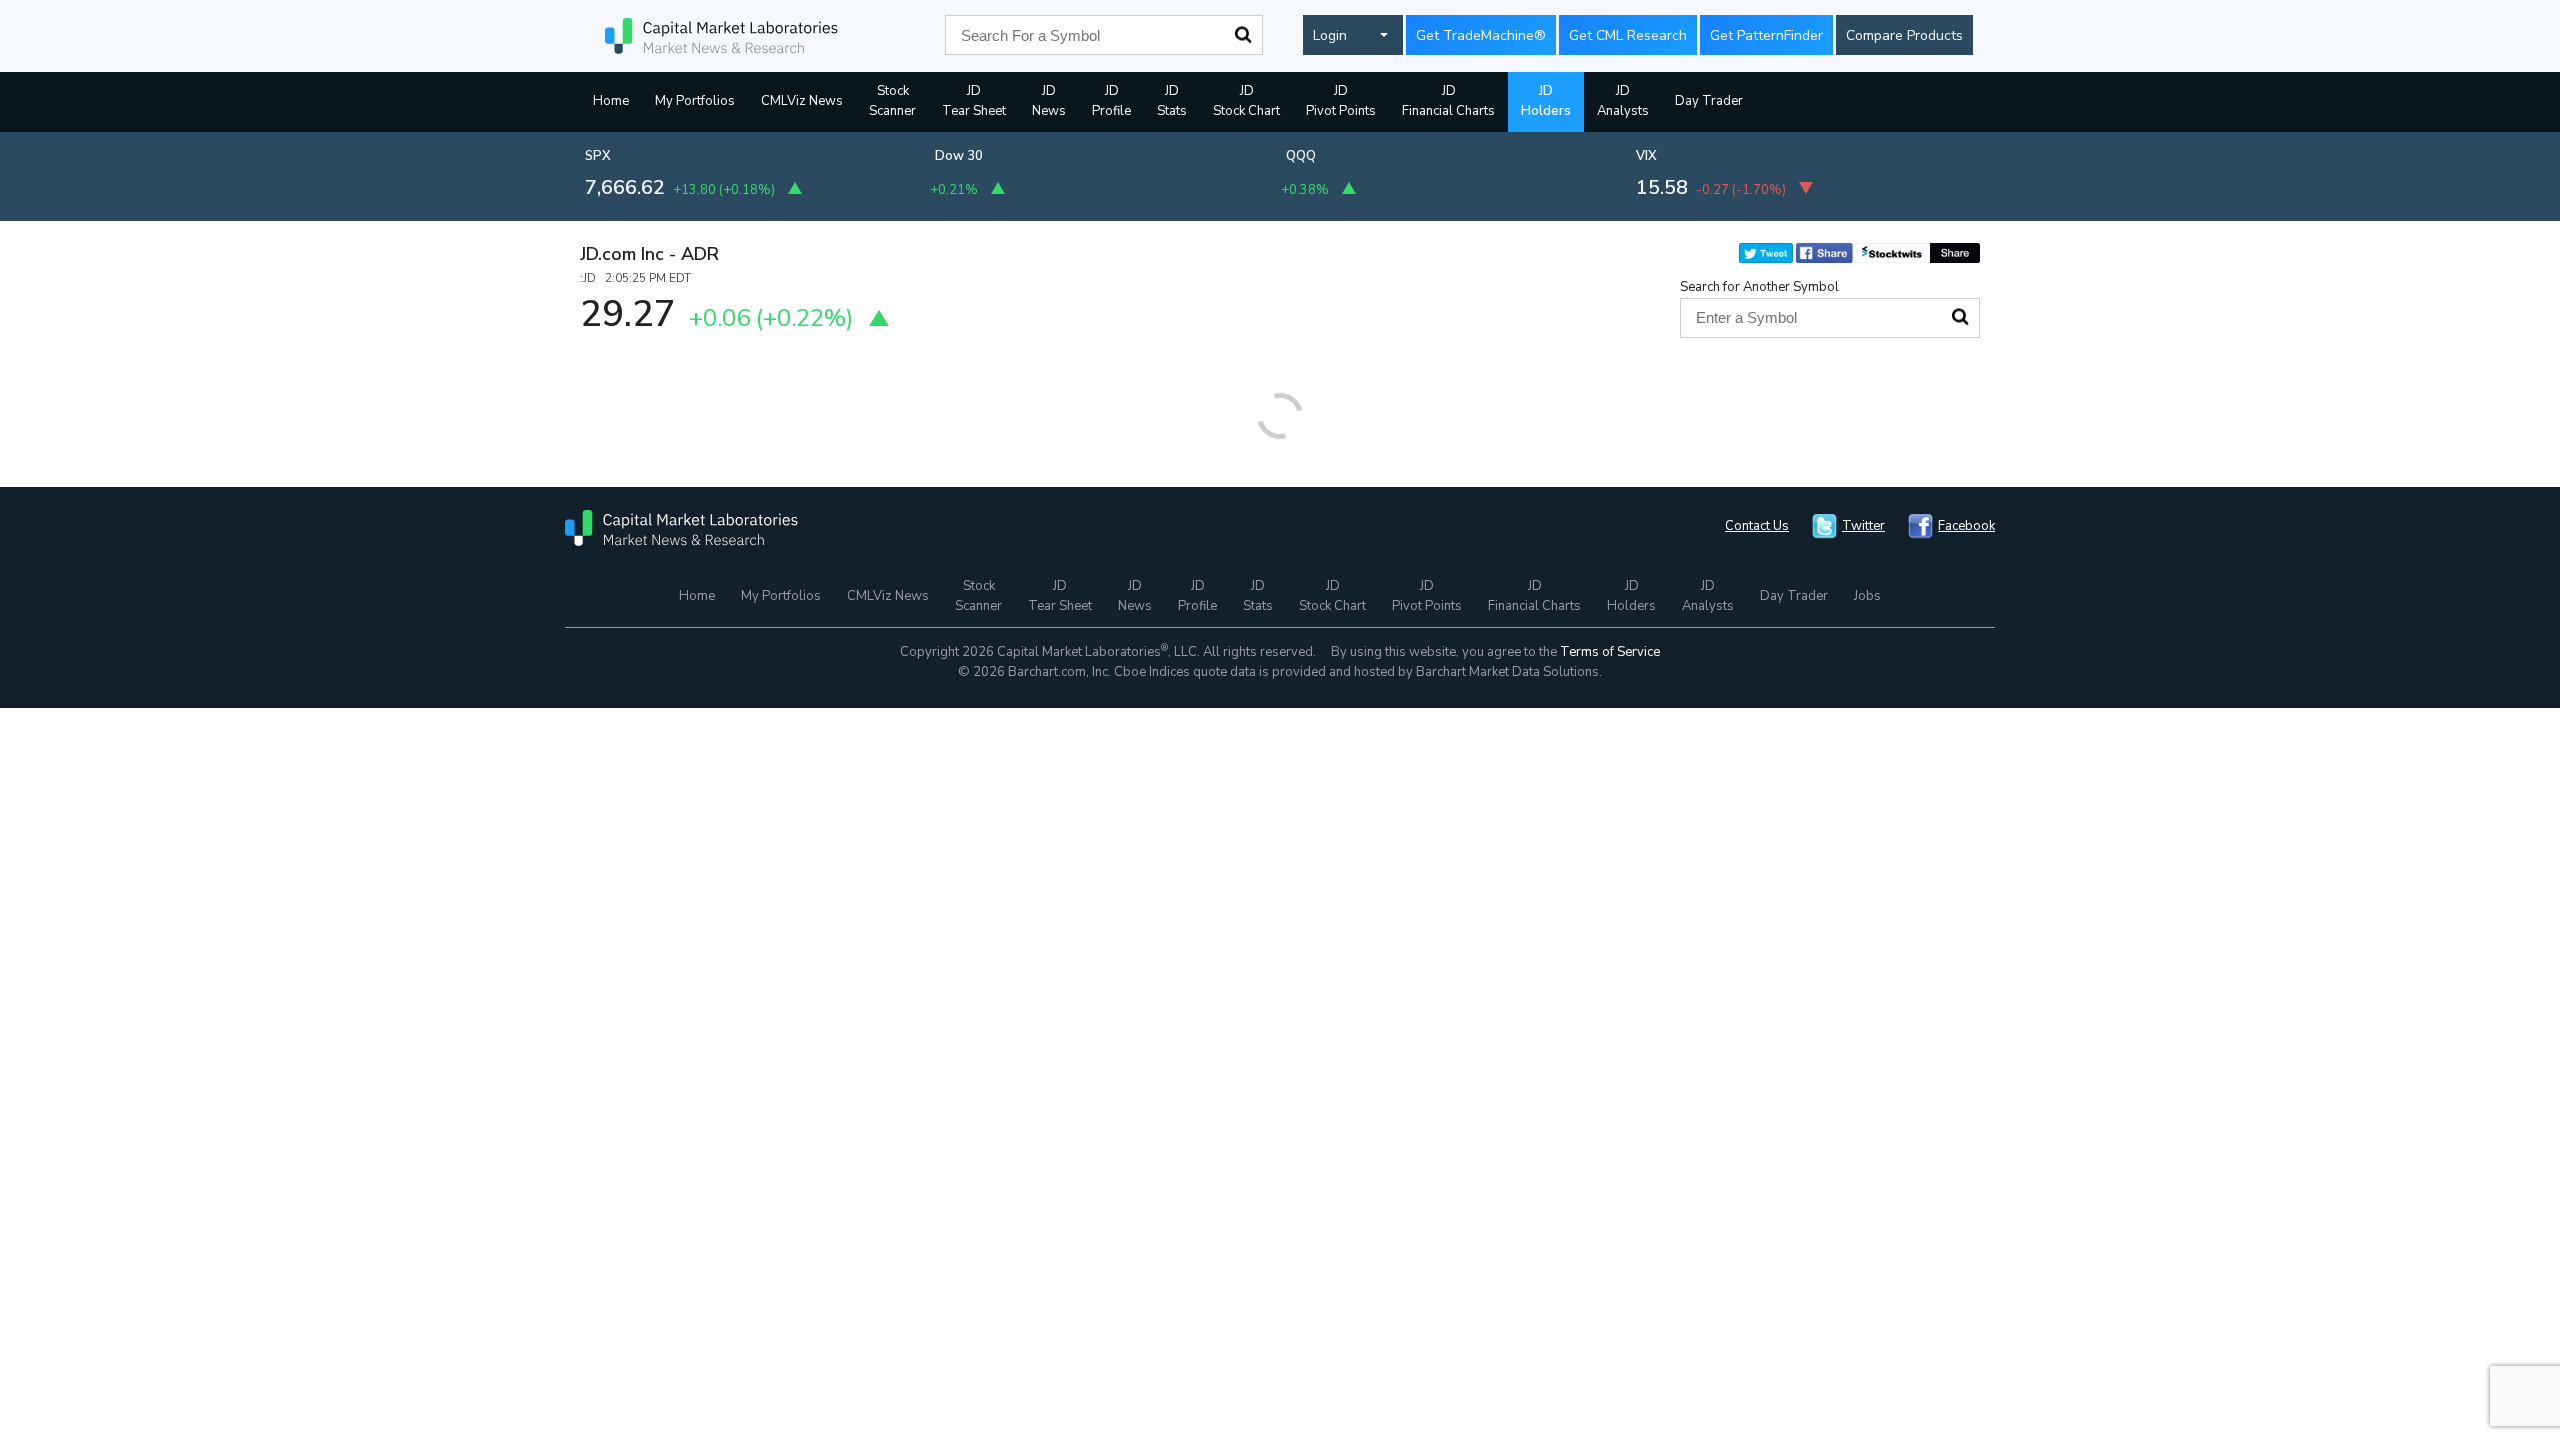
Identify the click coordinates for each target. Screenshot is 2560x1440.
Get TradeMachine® (1481, 35)
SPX (598, 156)
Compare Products (1904, 35)
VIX (1646, 156)
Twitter (1863, 526)
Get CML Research (1628, 35)
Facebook (1966, 526)
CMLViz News (802, 101)
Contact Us (1757, 526)
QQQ (1301, 156)
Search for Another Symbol (1759, 287)
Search (1243, 35)
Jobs (1867, 596)
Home (611, 101)
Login (1330, 35)
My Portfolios (695, 101)
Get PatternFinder (1766, 35)
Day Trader (1709, 101)
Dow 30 (959, 156)
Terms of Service (1610, 652)
